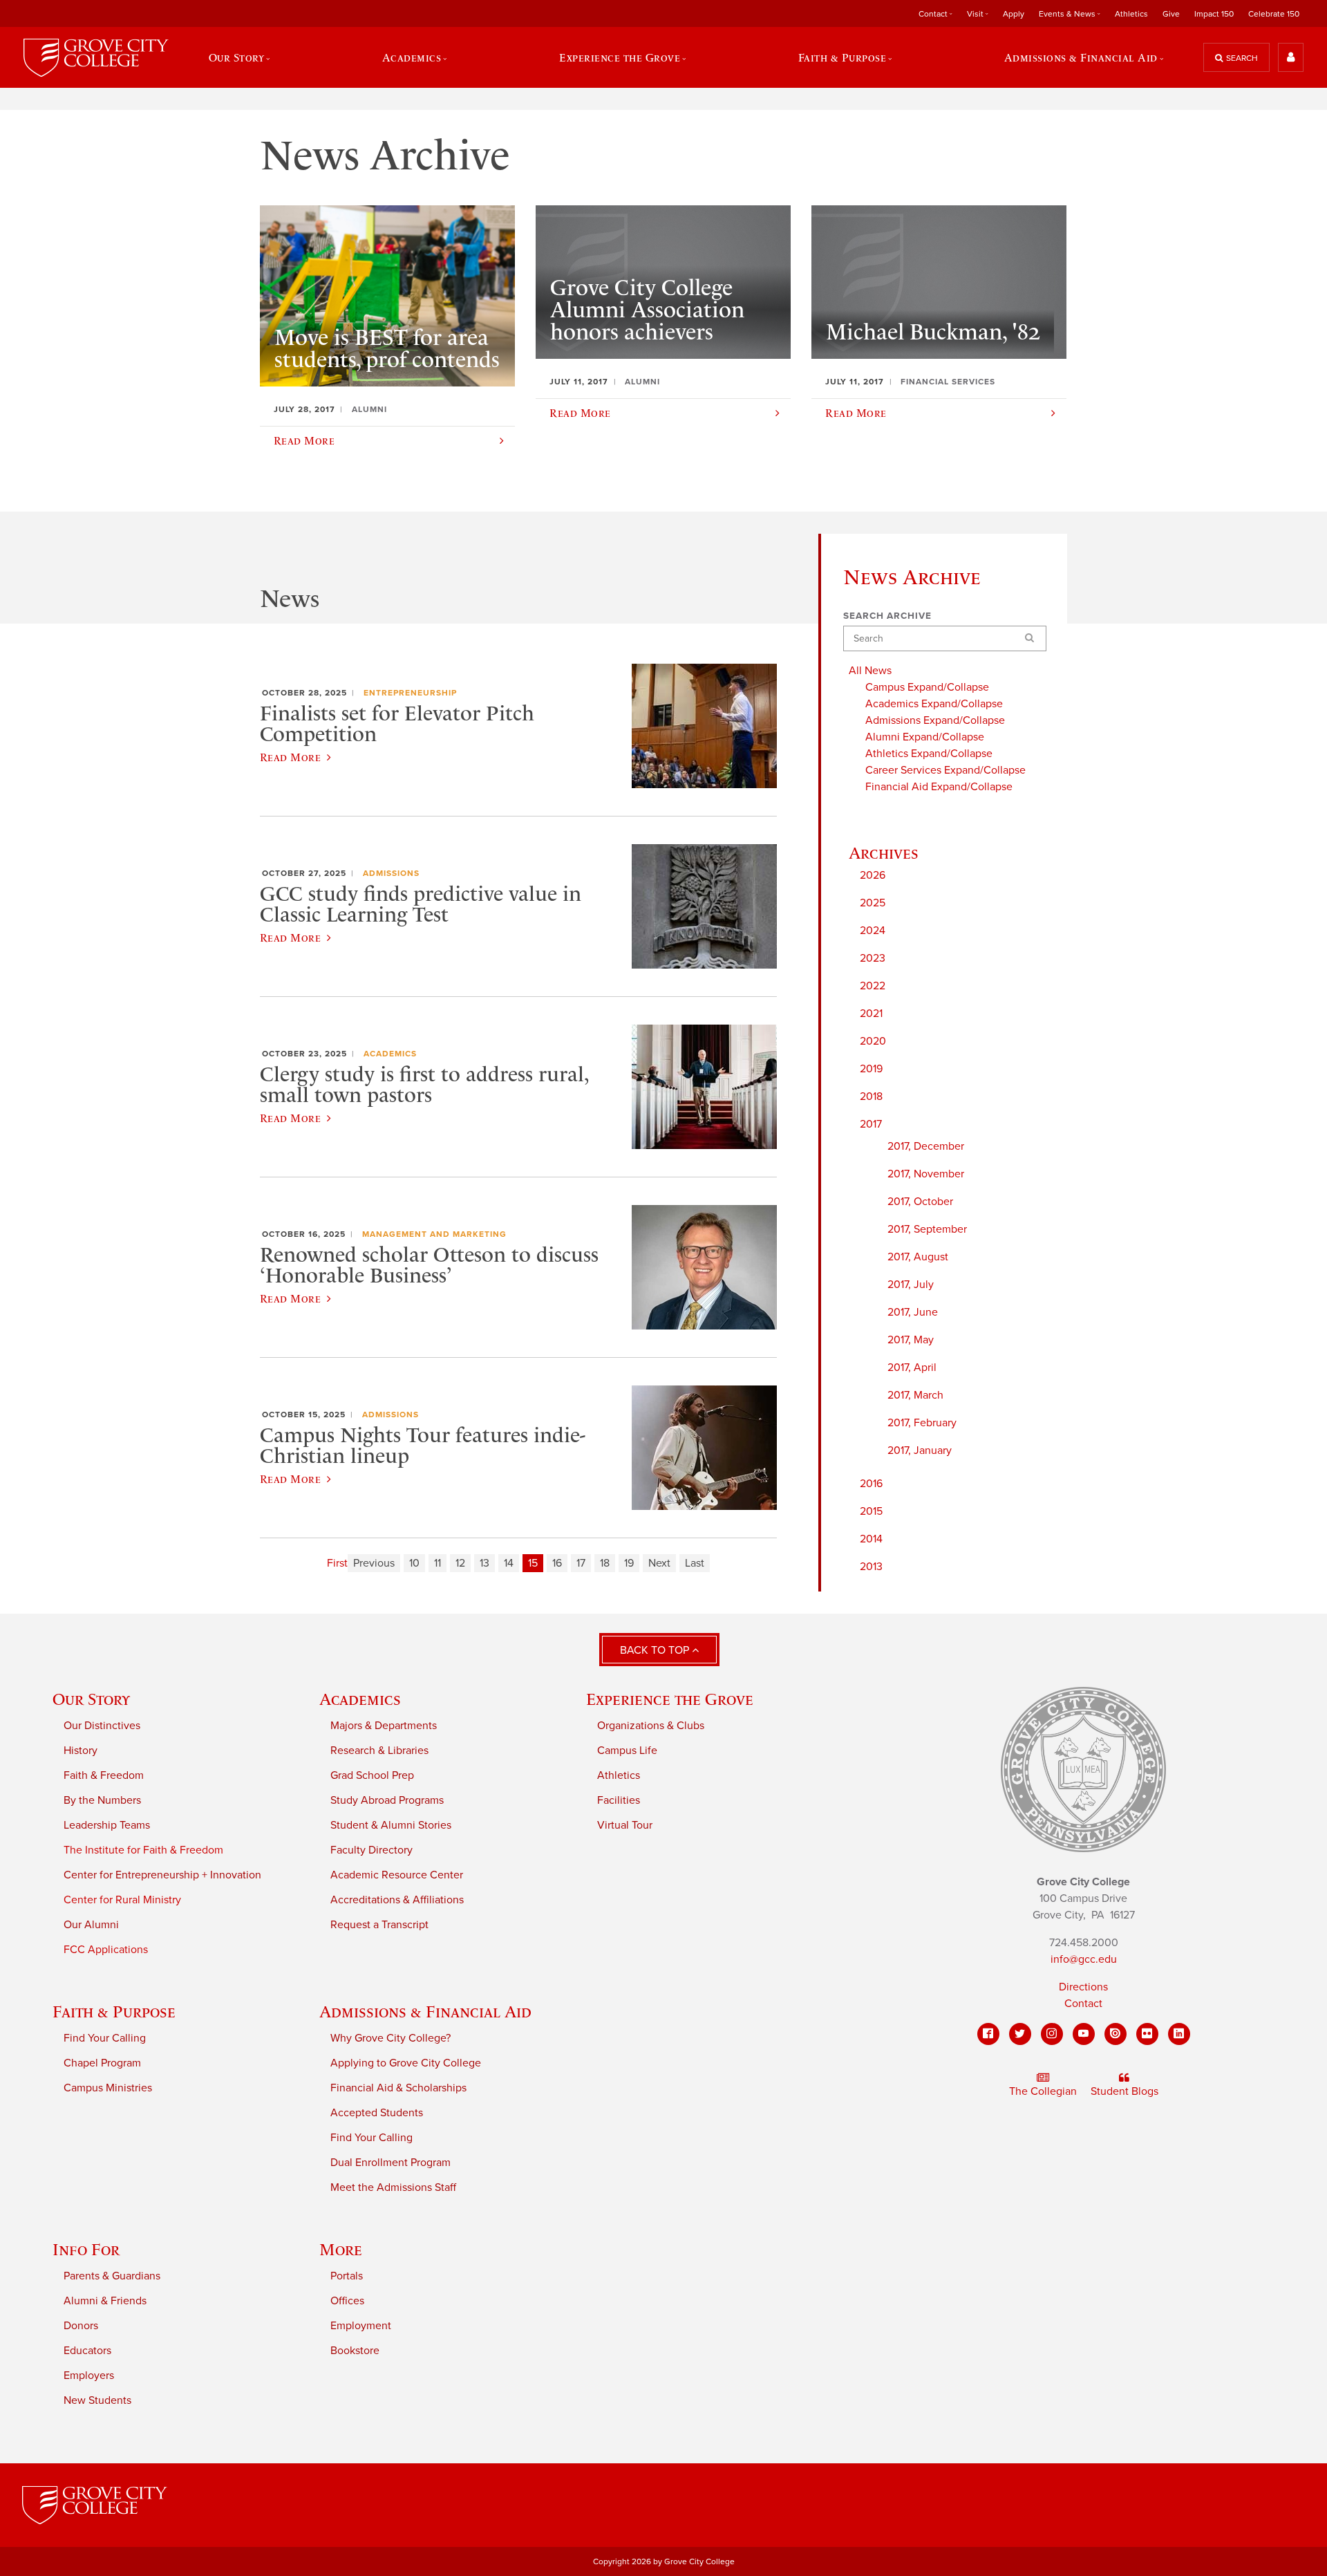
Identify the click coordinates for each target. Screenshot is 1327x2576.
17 (581, 1563)
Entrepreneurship (410, 693)
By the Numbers (102, 1800)
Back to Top (656, 1650)
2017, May (911, 1340)
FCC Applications (106, 1950)
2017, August (918, 1257)
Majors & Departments (384, 1726)
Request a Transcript (379, 1925)
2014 (871, 1539)
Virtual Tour (625, 1825)
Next (659, 1563)
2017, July (911, 1285)
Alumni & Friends (105, 2301)
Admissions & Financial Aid (425, 2012)
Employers (89, 2376)
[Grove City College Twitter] (1020, 2034)
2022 (873, 986)
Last (695, 1563)
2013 (871, 1567)
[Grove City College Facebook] (988, 2034)
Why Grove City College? (390, 2038)
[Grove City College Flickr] (1147, 2034)
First (337, 1563)
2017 (871, 1124)
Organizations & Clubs (651, 1726)
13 (484, 1563)
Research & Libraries (379, 1751)
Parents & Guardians (112, 2276)
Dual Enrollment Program (390, 2163)
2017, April (912, 1368)
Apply (1014, 14)
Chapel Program (102, 2063)
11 (437, 1563)
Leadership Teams (107, 1825)
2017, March (915, 1395)
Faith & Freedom (104, 1775)
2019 (871, 1069)
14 (509, 1563)
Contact (1083, 2004)
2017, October (920, 1202)
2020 (873, 1041)
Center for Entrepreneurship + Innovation (162, 1875)
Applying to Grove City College (406, 2063)
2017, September (927, 1229)
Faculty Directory (371, 1850)
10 (414, 1563)
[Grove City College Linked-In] (1179, 2034)
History (81, 1751)
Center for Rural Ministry (122, 1900)
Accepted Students (377, 2113)
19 (629, 1563)
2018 (871, 1096)
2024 (873, 931)
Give (1171, 14)
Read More (290, 757)
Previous (374, 1563)
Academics (390, 1054)
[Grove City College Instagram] (1052, 2034)
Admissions (391, 873)
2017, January (920, 1450)
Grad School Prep (372, 1775)
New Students (97, 2400)
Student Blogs (1124, 2091)
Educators (87, 2351)
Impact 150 (1214, 14)
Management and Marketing (434, 1234)
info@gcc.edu (1084, 1959)
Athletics (1131, 14)
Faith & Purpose (114, 2012)
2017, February (922, 1423)
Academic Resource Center (397, 1875)
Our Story (91, 1699)
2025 (873, 903)
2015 (871, 1511)
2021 (871, 1014)
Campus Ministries (108, 2088)
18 (605, 1563)
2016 (871, 1484)
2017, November (926, 1174)
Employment (361, 2326)
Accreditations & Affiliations (397, 1900)
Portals (347, 2276)
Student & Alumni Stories (391, 1825)
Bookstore (355, 2351)
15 (533, 1563)
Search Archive (887, 616)
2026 (873, 875)
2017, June (913, 1312)
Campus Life (627, 1751)
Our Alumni (91, 1925)
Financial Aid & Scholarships (398, 2088)
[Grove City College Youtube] (1084, 2034)
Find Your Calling (105, 2038)
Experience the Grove (670, 1699)
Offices (347, 2301)
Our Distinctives (102, 1726)
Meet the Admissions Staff (393, 2187)
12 (460, 1563)
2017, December (926, 1146)
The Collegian (1043, 2091)
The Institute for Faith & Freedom (143, 1850)
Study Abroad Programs (387, 1800)
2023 (873, 958)
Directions (1083, 1987)
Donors (81, 2326)
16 (557, 1563)
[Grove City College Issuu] (1116, 2034)
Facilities (619, 1800)
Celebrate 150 (1274, 14)
